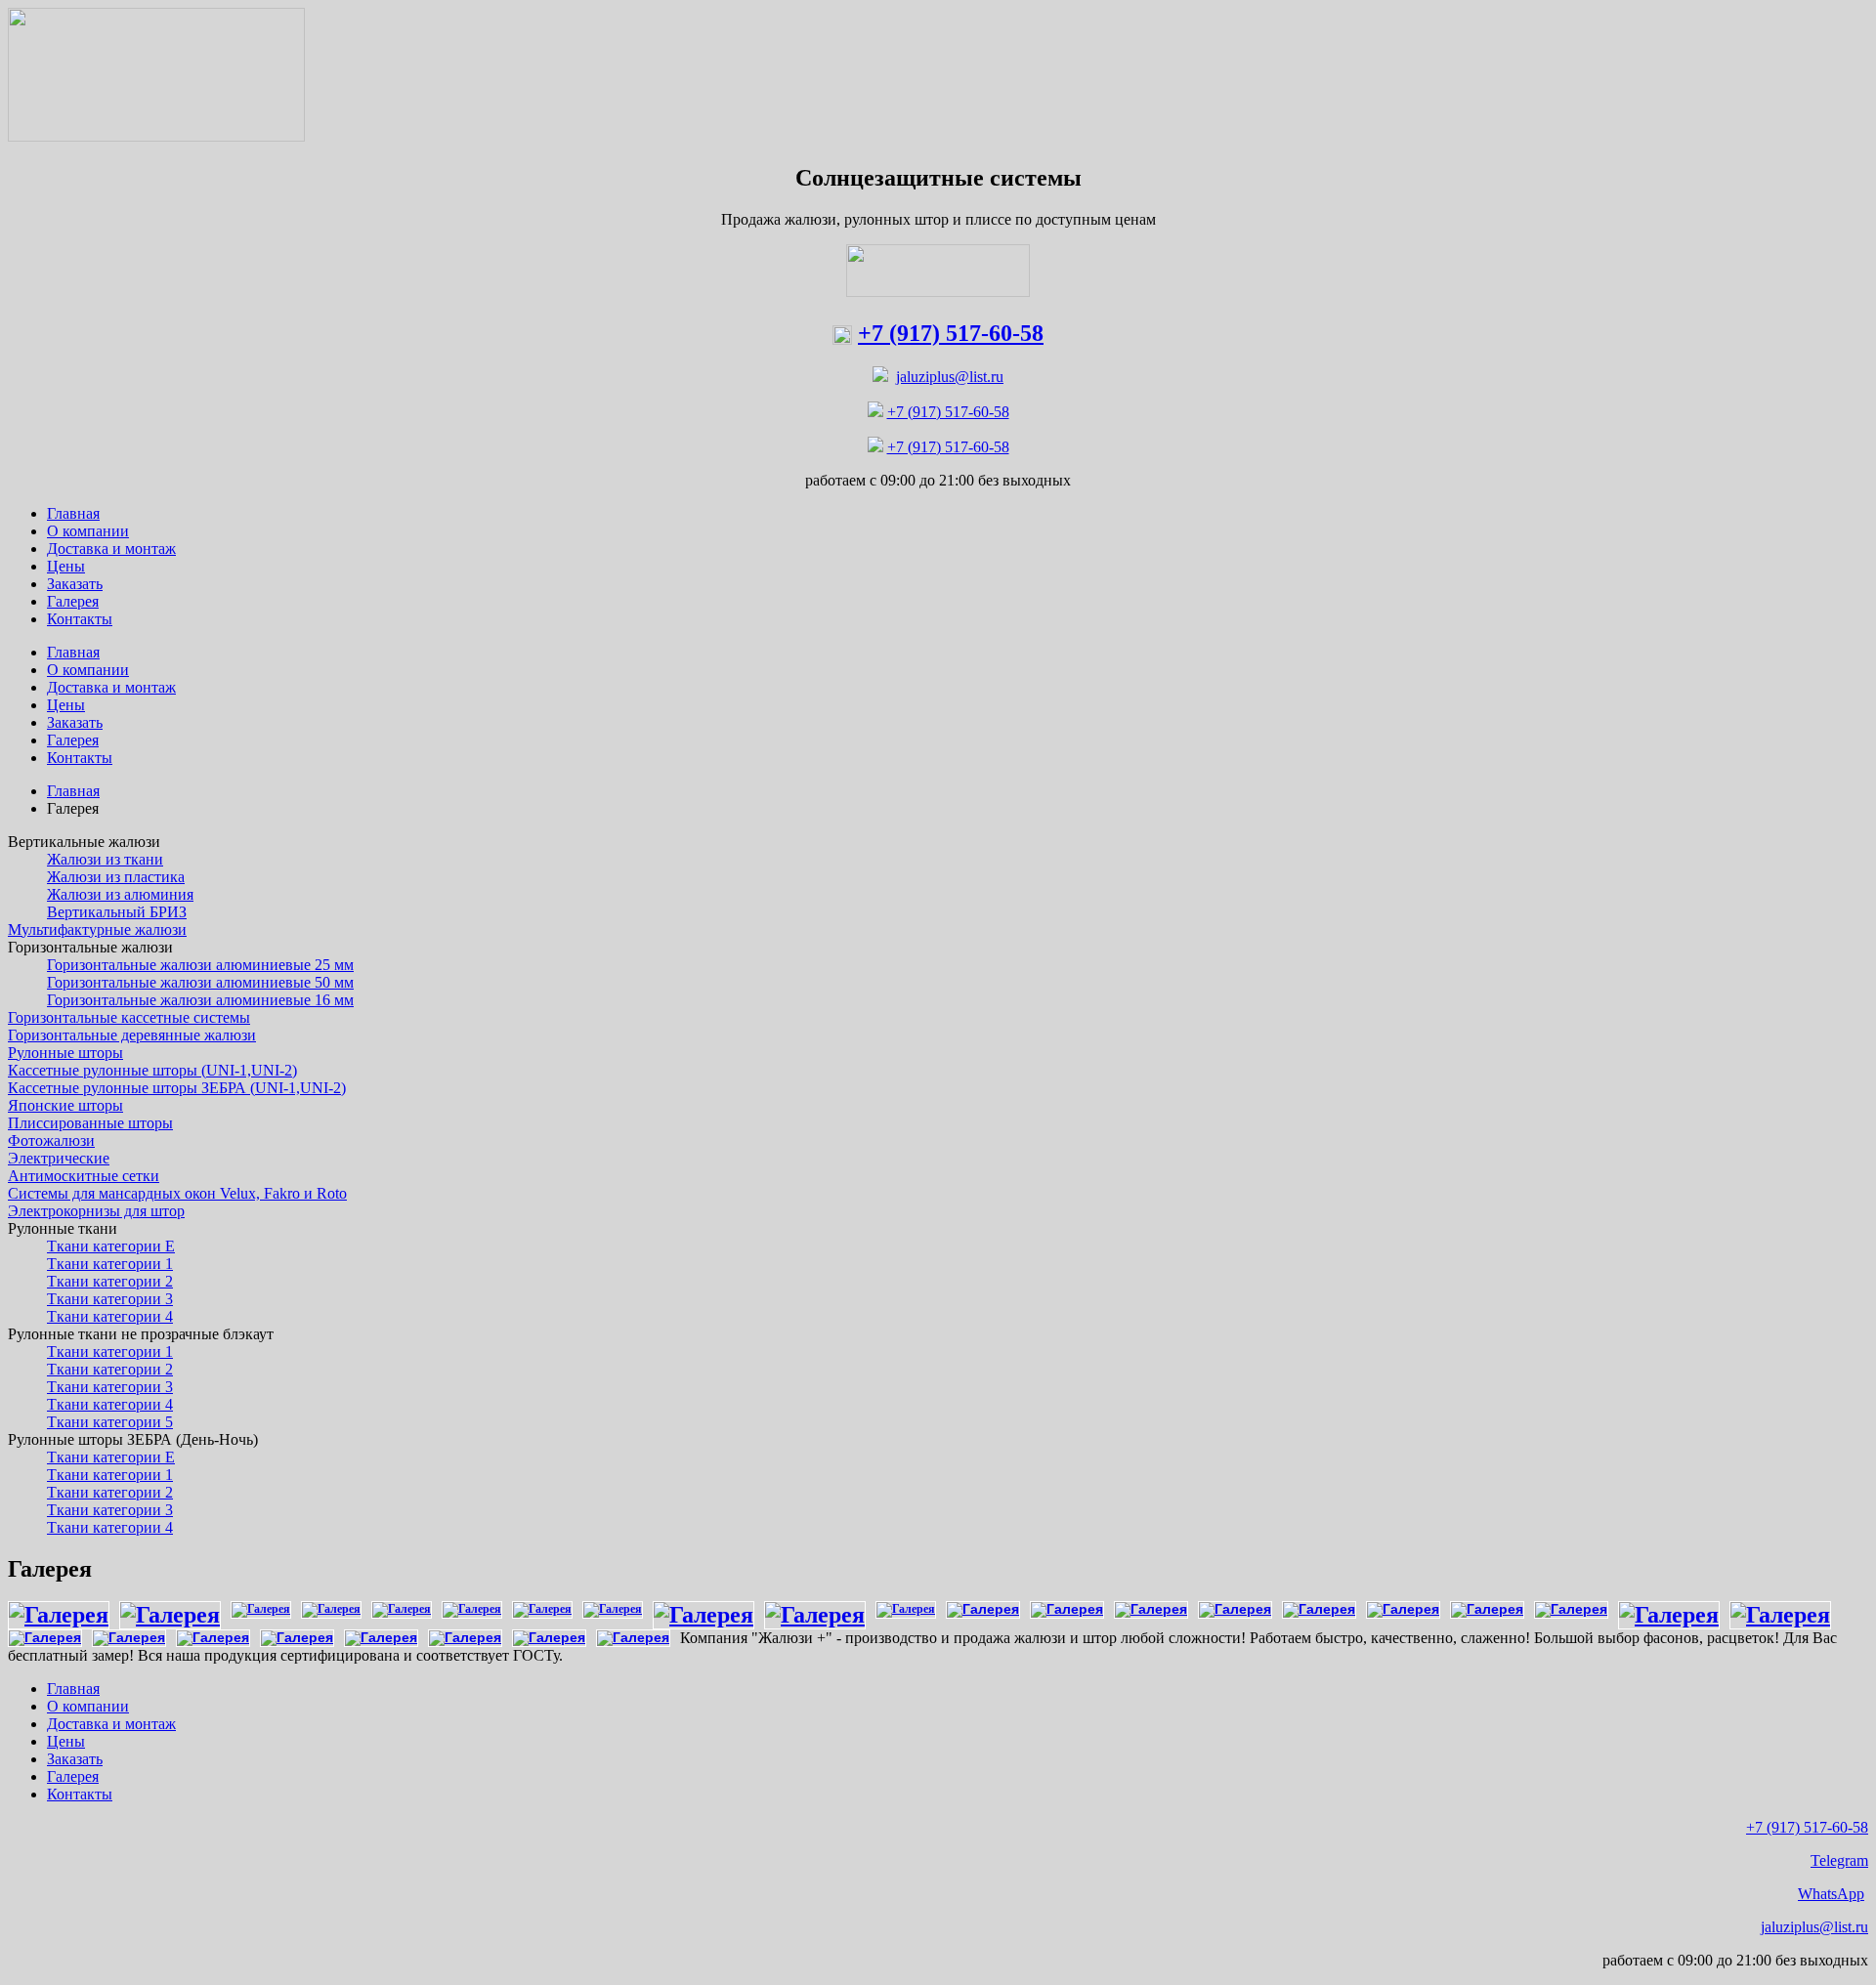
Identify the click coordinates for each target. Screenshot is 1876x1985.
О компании (88, 1706)
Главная (73, 791)
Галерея (73, 1776)
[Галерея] (59, 1615)
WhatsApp (1831, 1894)
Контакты (80, 1794)
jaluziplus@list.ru (950, 377)
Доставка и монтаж (111, 1724)
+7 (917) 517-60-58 (948, 412)
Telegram (1839, 1860)
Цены (66, 1741)
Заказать (75, 1759)
